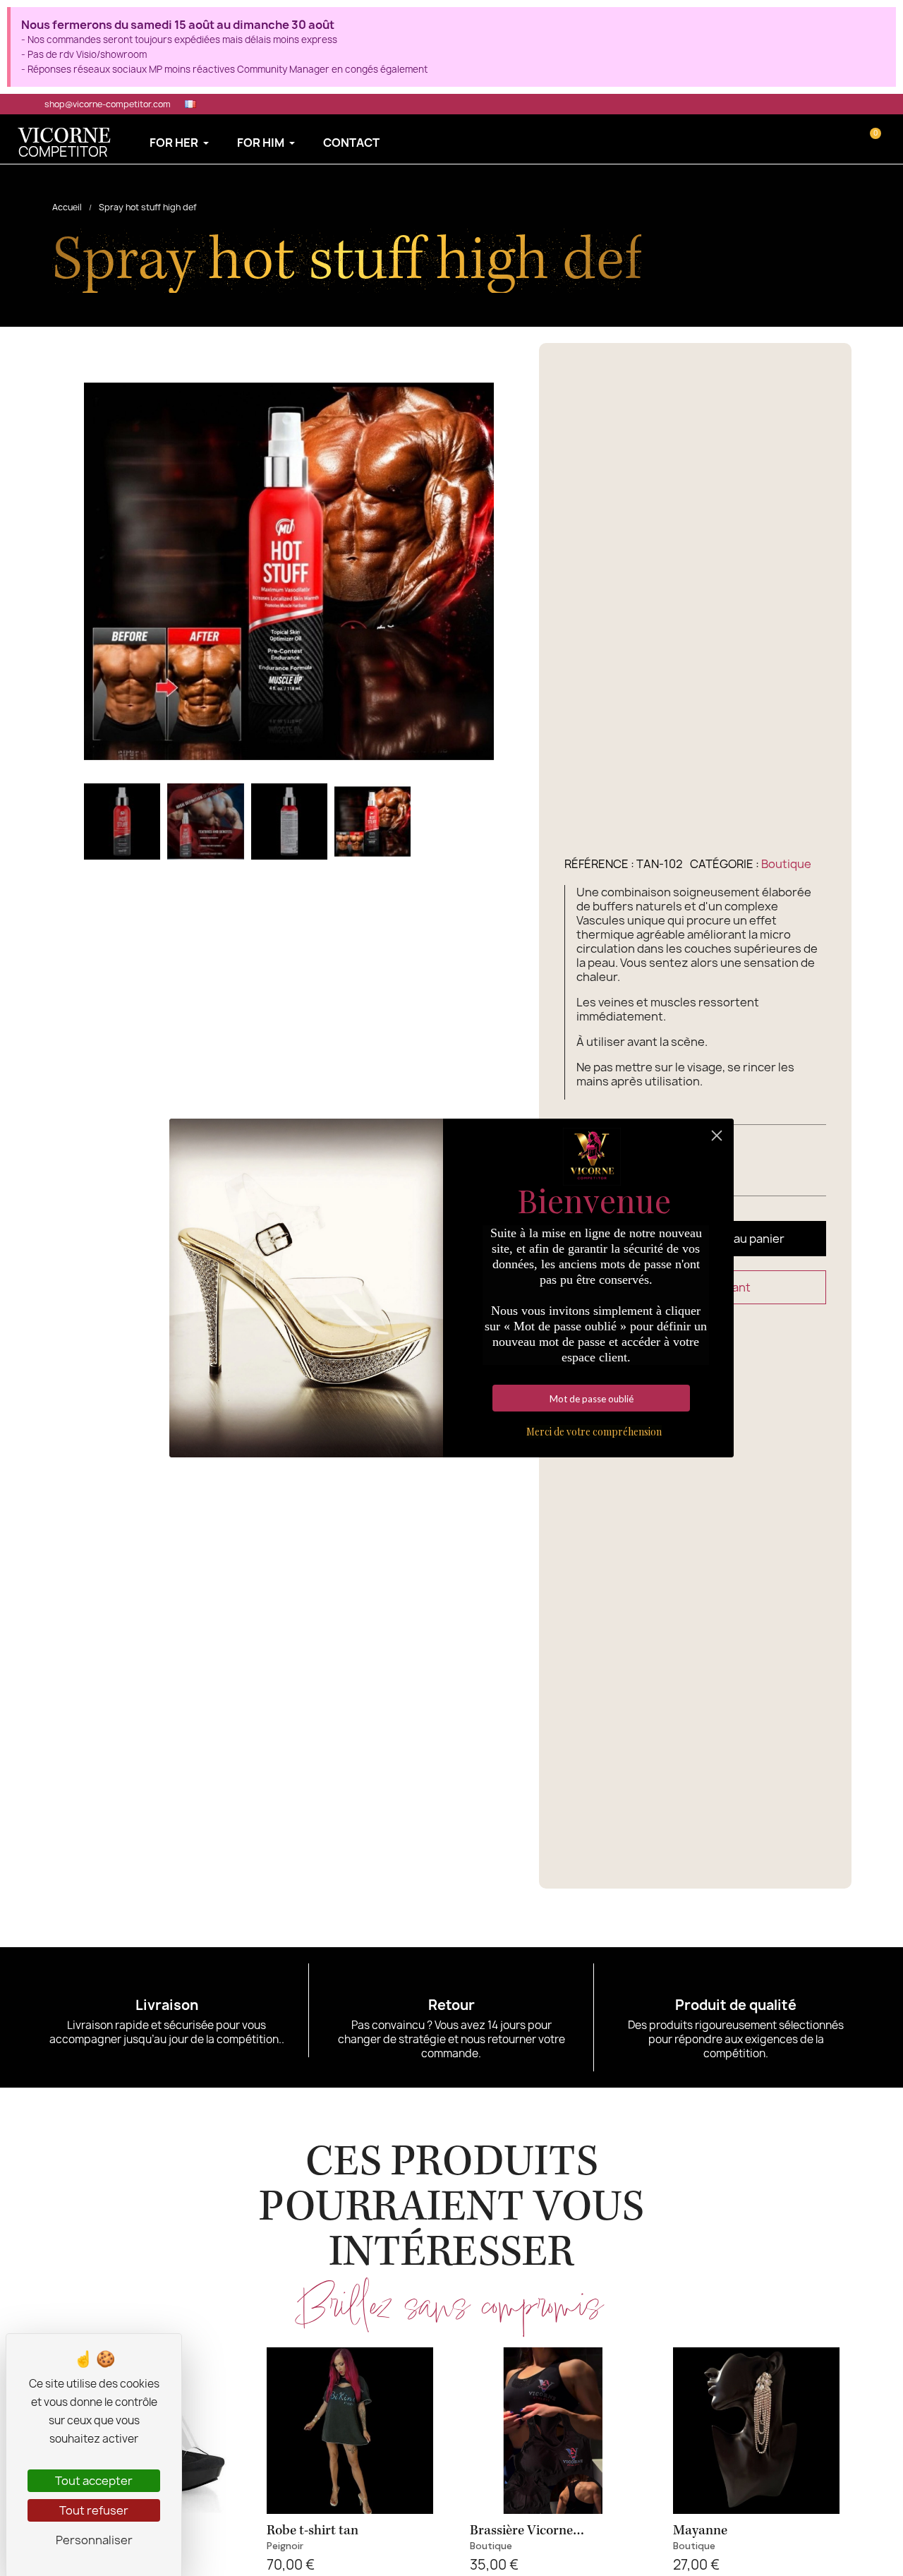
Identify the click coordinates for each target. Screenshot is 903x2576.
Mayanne (700, 2530)
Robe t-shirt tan (313, 2530)
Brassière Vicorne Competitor (521, 2538)
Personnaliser (94, 2540)
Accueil (67, 207)
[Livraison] (166, 1981)
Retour (451, 2005)
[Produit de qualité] (736, 1981)
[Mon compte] (850, 139)
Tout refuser (94, 2510)
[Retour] (451, 1981)
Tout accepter (94, 2481)
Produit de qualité (736, 2005)
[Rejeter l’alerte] (881, 23)
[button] (829, 139)
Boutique (786, 864)
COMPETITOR (65, 144)
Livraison (167, 2005)
